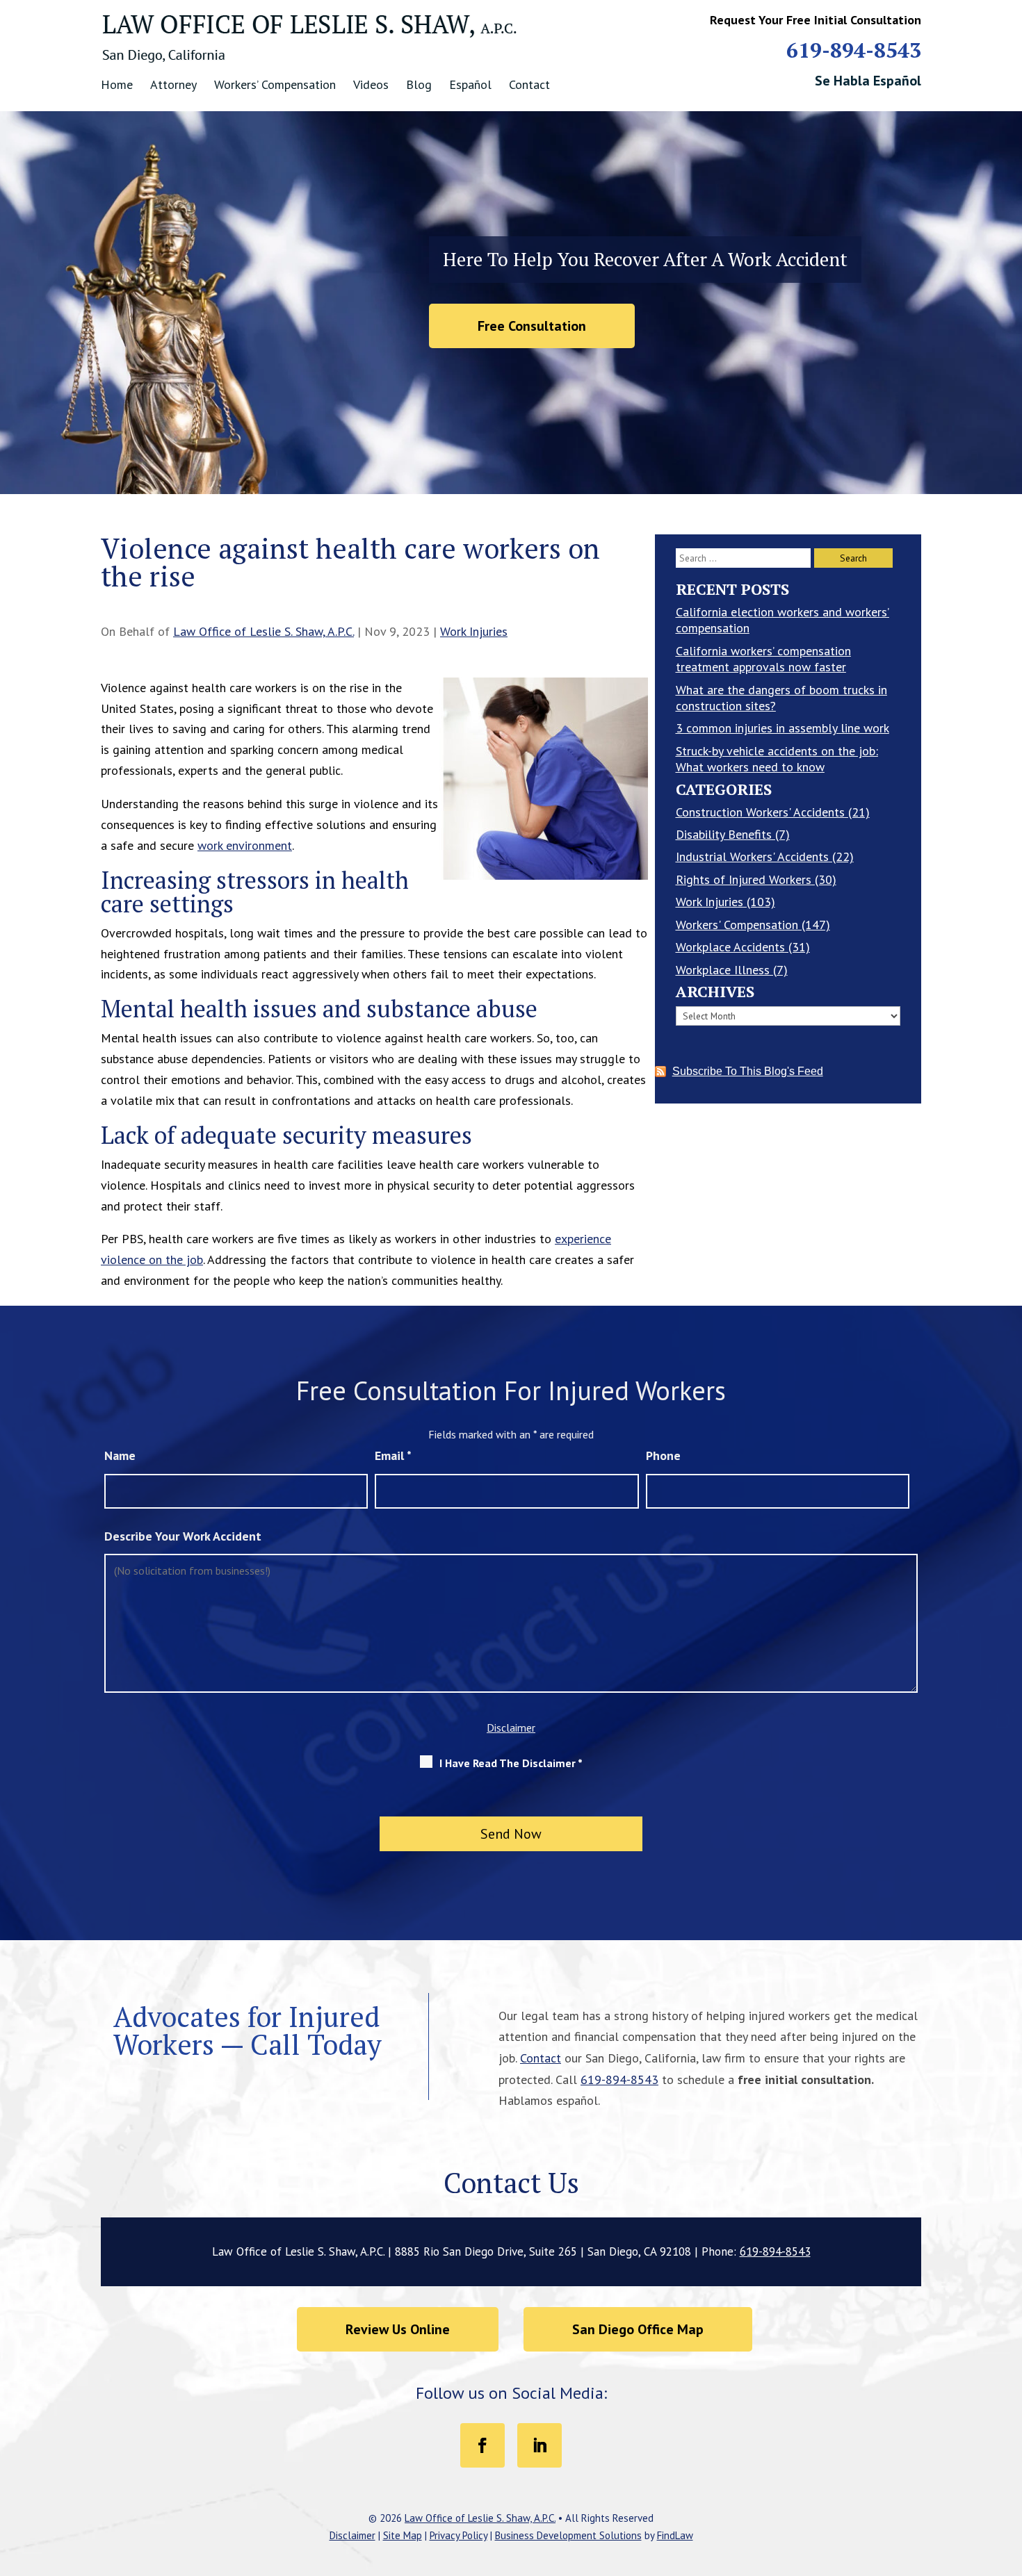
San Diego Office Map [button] (638, 2329)
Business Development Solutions (568, 2535)
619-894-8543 (854, 50)
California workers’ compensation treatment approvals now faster (763, 659)
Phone (663, 1455)
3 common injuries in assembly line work (782, 728)
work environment (245, 845)
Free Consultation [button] (532, 326)
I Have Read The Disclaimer (511, 1763)
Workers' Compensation (737, 925)
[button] (1008, 2475)
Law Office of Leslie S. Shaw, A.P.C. (263, 631)
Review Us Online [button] (398, 2329)
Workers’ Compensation (275, 84)
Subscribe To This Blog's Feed (748, 1071)
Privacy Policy (459, 2535)
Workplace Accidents (730, 947)
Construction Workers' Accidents (760, 812)
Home (117, 84)
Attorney (173, 84)
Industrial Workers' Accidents (752, 856)
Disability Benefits (724, 834)
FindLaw (675, 2535)
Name (120, 1455)
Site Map (403, 2535)
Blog (419, 84)
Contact (529, 84)
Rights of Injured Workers (744, 879)
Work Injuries (474, 631)
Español (470, 84)
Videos (371, 84)
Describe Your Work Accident (183, 1536)
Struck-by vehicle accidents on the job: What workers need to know (777, 759)
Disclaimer (511, 1728)
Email (393, 1455)
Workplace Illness (723, 970)
